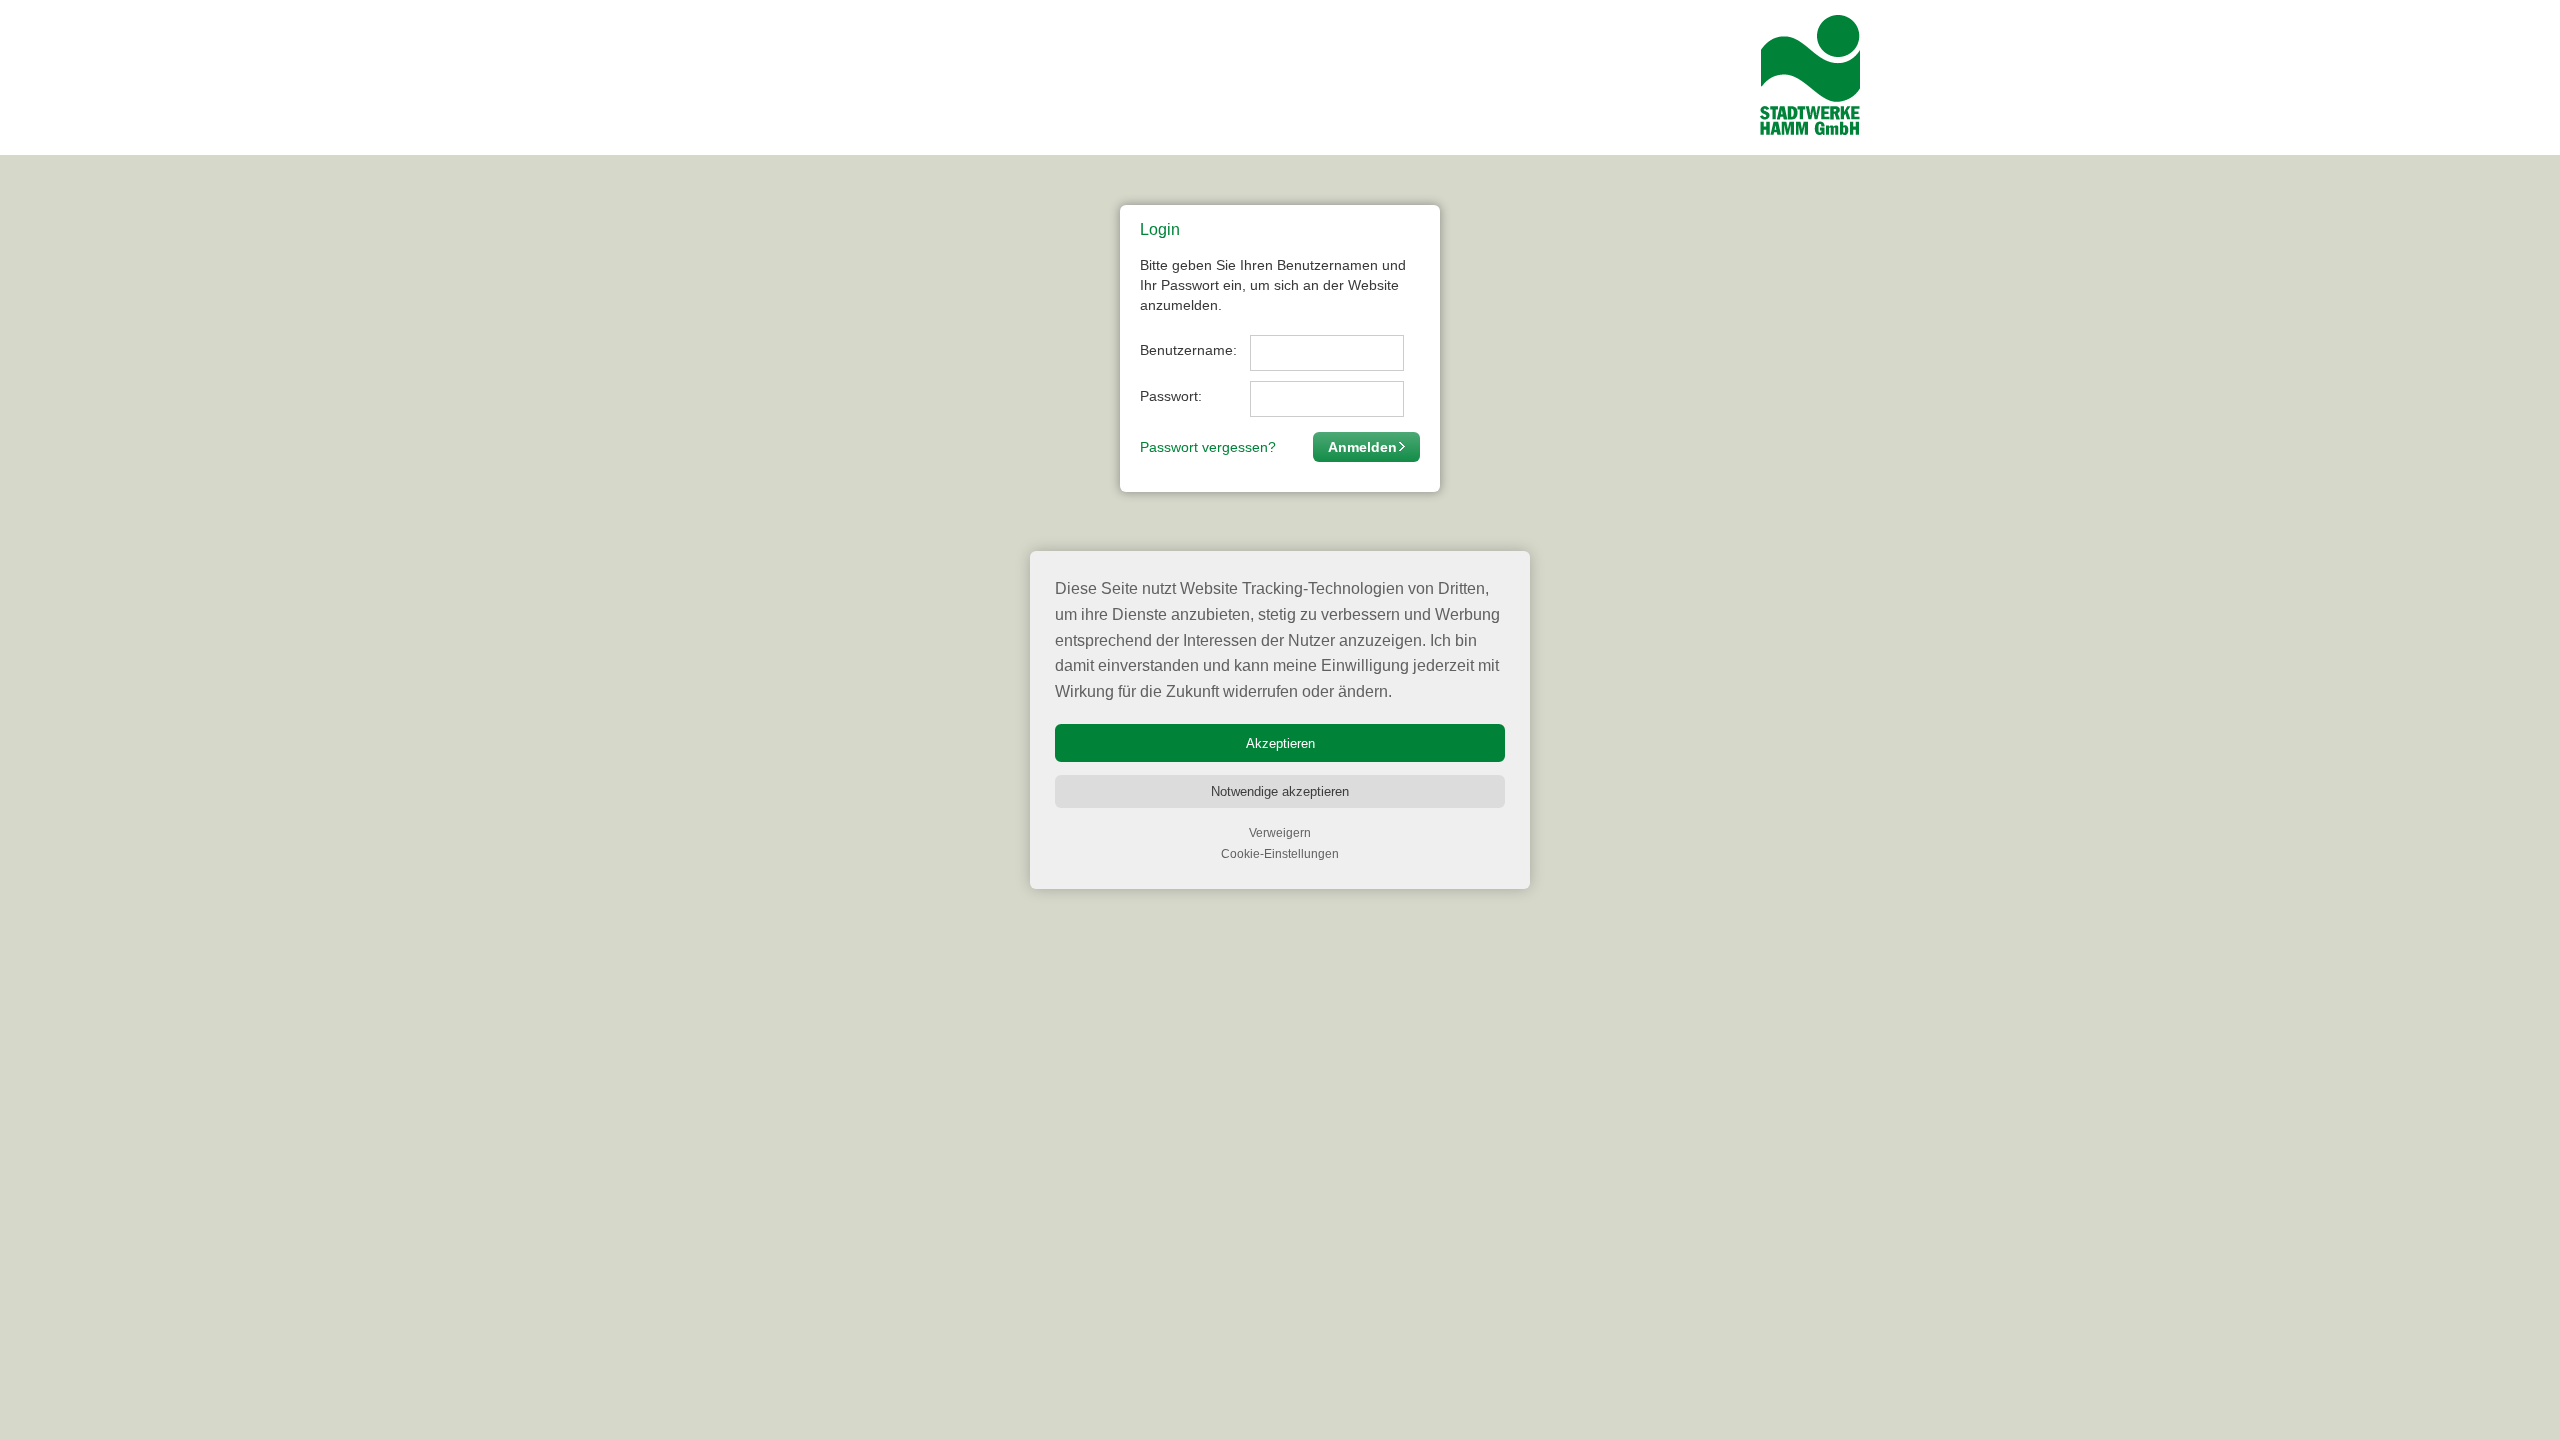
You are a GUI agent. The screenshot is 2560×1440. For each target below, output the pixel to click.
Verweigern (1280, 833)
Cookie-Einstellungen (1280, 854)
